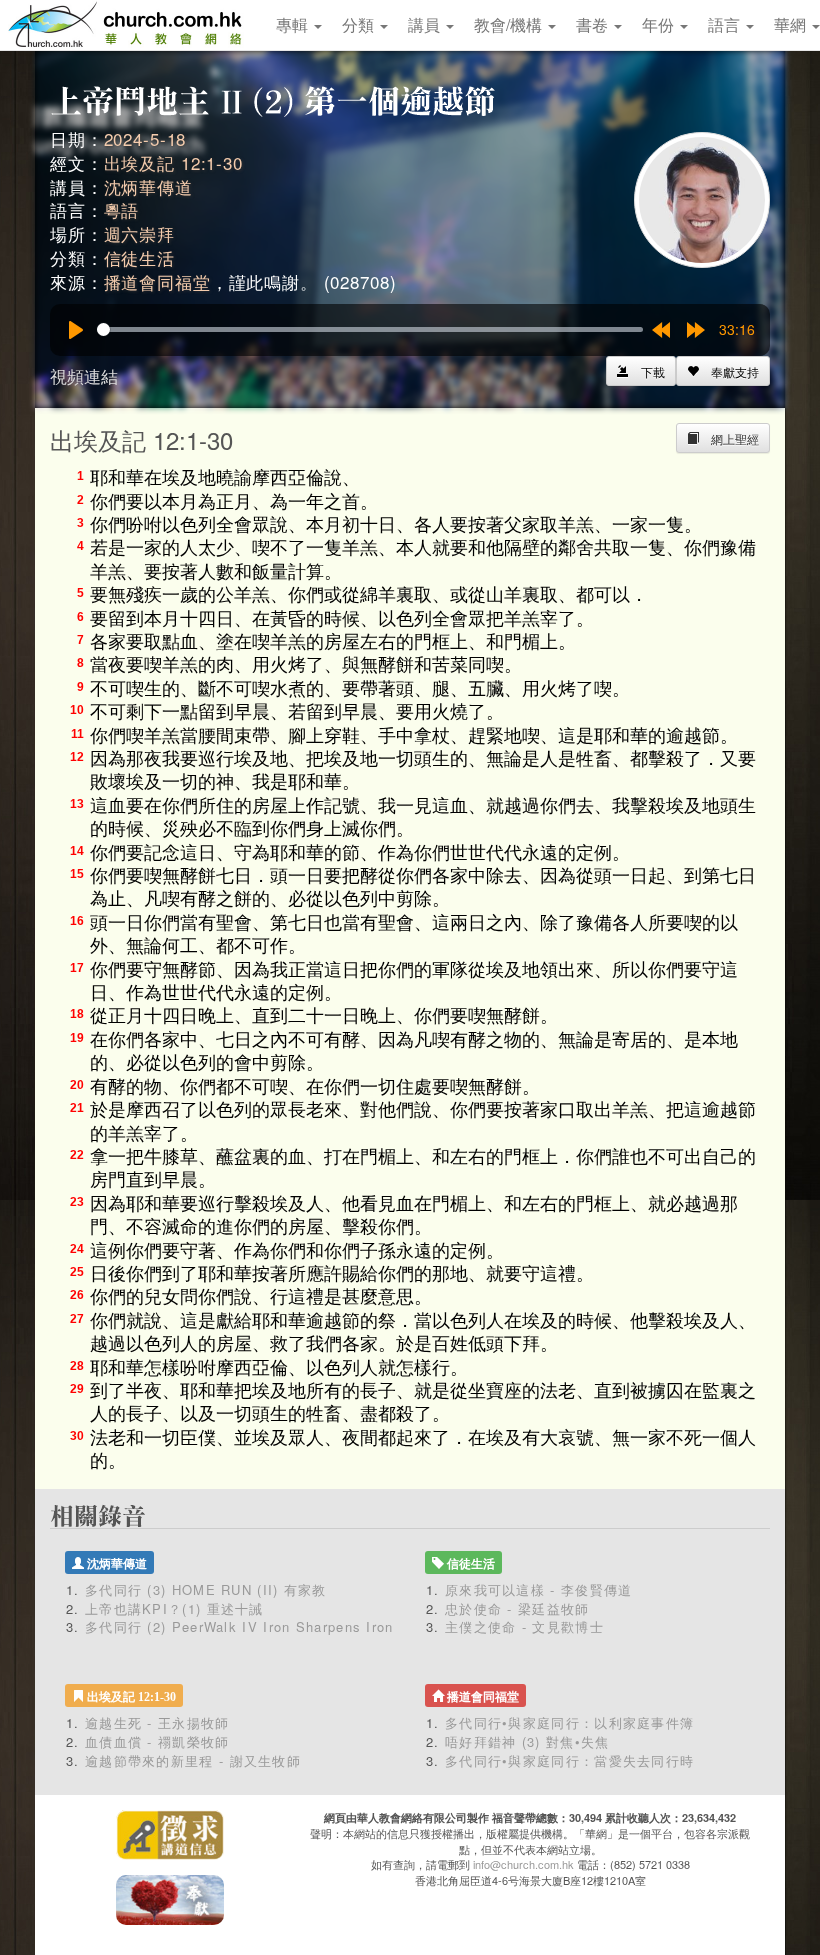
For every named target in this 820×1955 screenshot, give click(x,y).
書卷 (594, 24)
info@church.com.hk (523, 1864)
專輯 (294, 24)
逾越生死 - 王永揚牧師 (157, 1722)
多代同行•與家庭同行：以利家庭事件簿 (569, 1722)
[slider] (370, 329)
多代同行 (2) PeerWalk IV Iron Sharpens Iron (239, 1626)
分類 (360, 24)
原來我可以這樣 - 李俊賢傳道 (539, 1589)
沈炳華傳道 (148, 186)
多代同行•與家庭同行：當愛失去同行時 (569, 1760)
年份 (660, 24)
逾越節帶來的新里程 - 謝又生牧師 (193, 1760)
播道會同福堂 (157, 281)
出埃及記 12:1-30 (173, 162)
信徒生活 (139, 257)
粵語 (122, 209)
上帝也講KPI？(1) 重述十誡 (174, 1608)
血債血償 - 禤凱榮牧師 (157, 1741)
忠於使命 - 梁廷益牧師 (517, 1608)
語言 (726, 24)
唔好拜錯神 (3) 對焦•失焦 (527, 1741)
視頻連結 (84, 375)
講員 (426, 24)
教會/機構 (510, 24)
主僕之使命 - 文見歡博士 (524, 1626)
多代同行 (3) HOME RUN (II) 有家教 (206, 1589)
